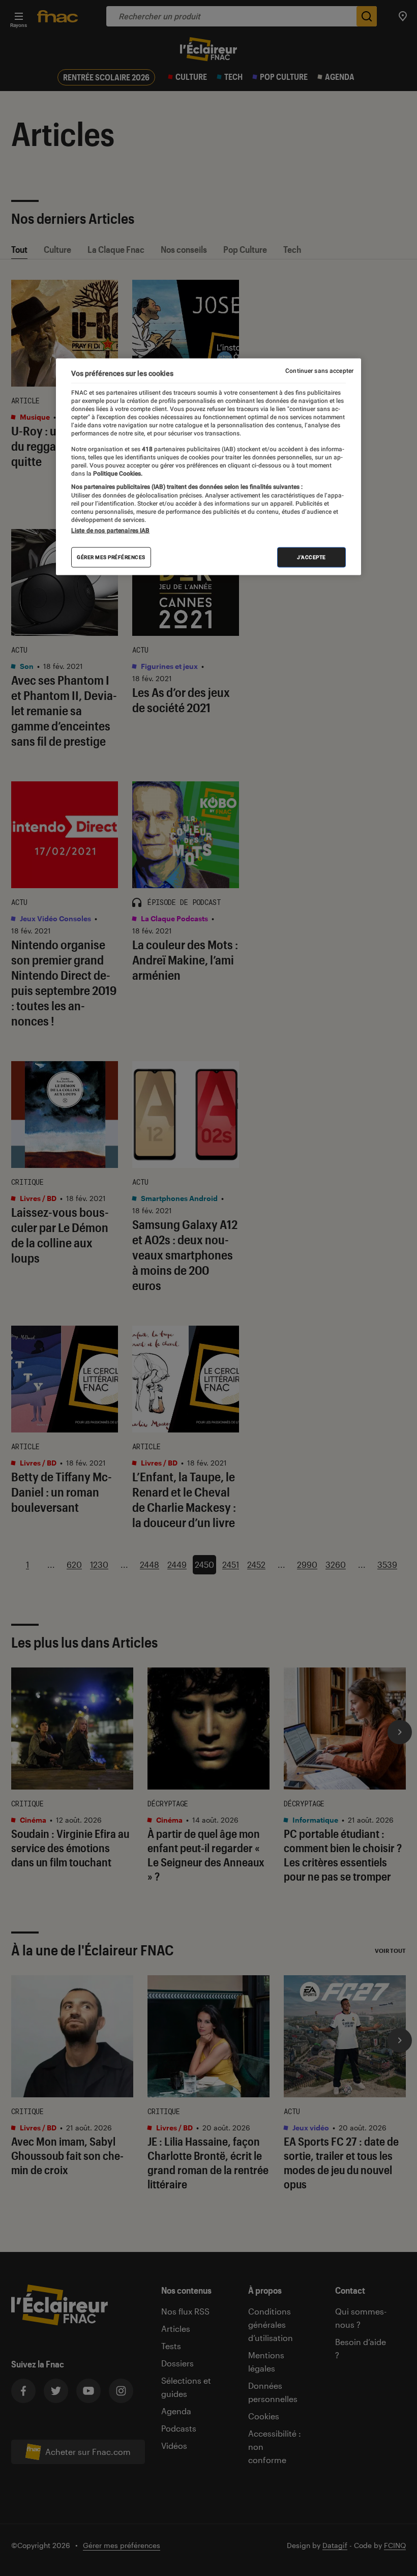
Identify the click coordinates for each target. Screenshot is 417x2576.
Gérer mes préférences (111, 557)
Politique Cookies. (117, 474)
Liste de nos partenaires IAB (110, 531)
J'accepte (311, 557)
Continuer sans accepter (319, 370)
